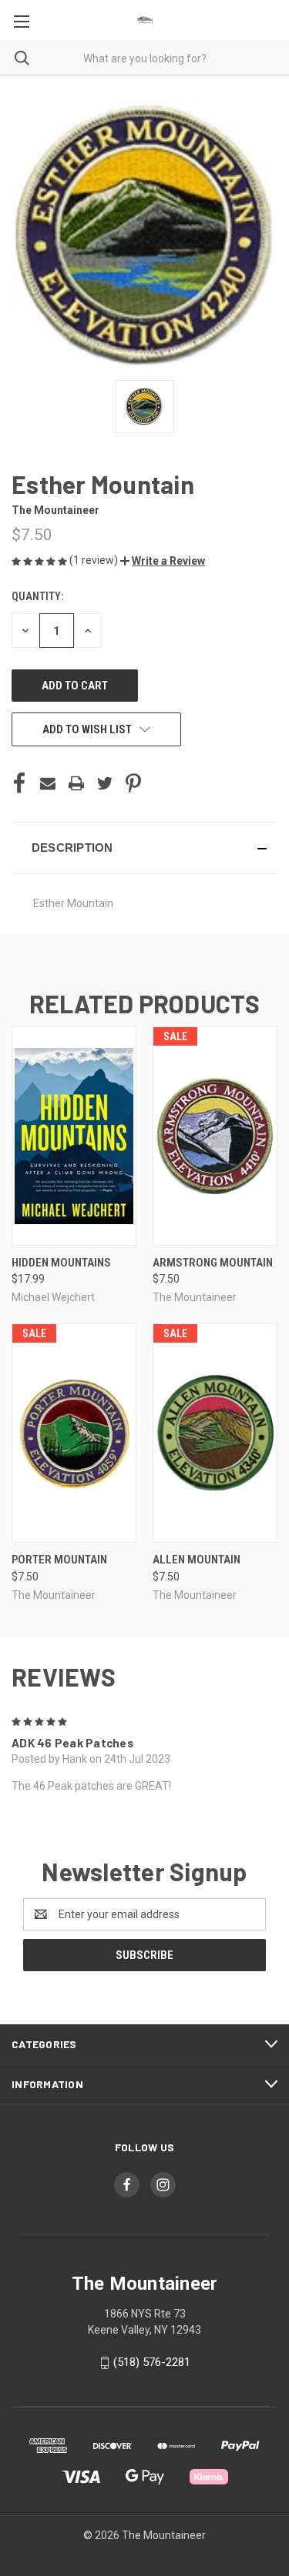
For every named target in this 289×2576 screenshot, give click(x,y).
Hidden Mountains (61, 1263)
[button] (163, 561)
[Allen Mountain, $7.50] (215, 1433)
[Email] (48, 783)
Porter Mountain (59, 1560)
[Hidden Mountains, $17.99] (74, 1136)
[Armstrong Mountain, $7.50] (215, 1136)
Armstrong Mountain (213, 1263)
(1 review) (95, 560)
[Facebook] (19, 783)
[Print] (76, 783)
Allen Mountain (197, 1560)
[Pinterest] (133, 783)
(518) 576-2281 (152, 2362)
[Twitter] (105, 783)
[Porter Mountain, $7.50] (74, 1433)
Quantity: (37, 596)
